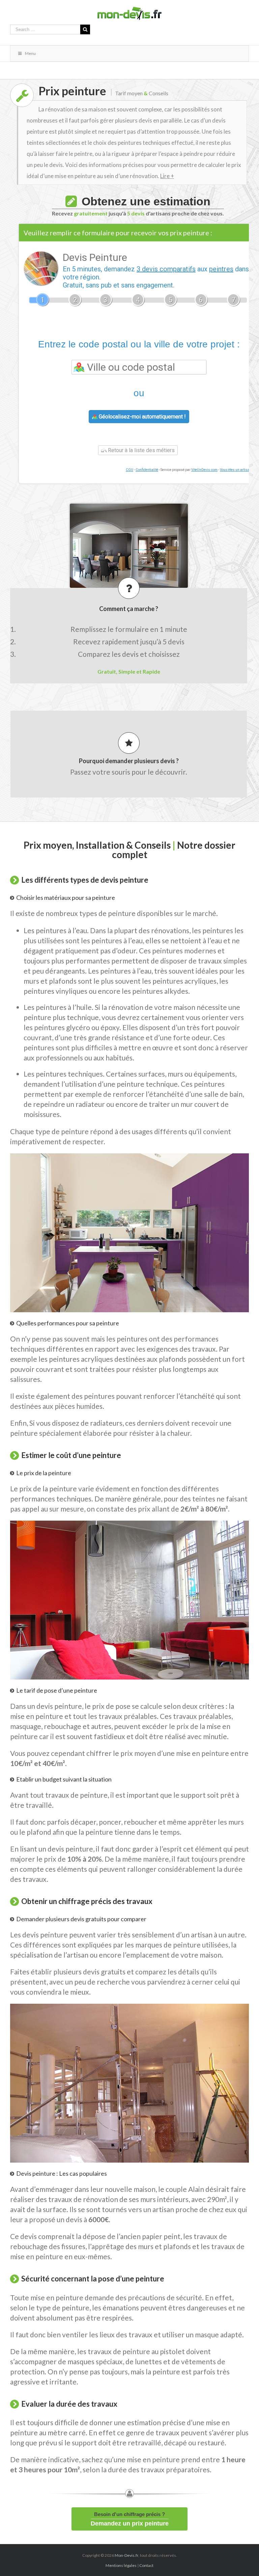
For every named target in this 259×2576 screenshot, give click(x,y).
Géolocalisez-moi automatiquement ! (142, 417)
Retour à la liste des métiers (141, 450)
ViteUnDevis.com (204, 470)
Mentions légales (121, 2565)
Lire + (167, 176)
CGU (129, 470)
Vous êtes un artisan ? (237, 470)
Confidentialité (147, 470)
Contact (146, 2565)
